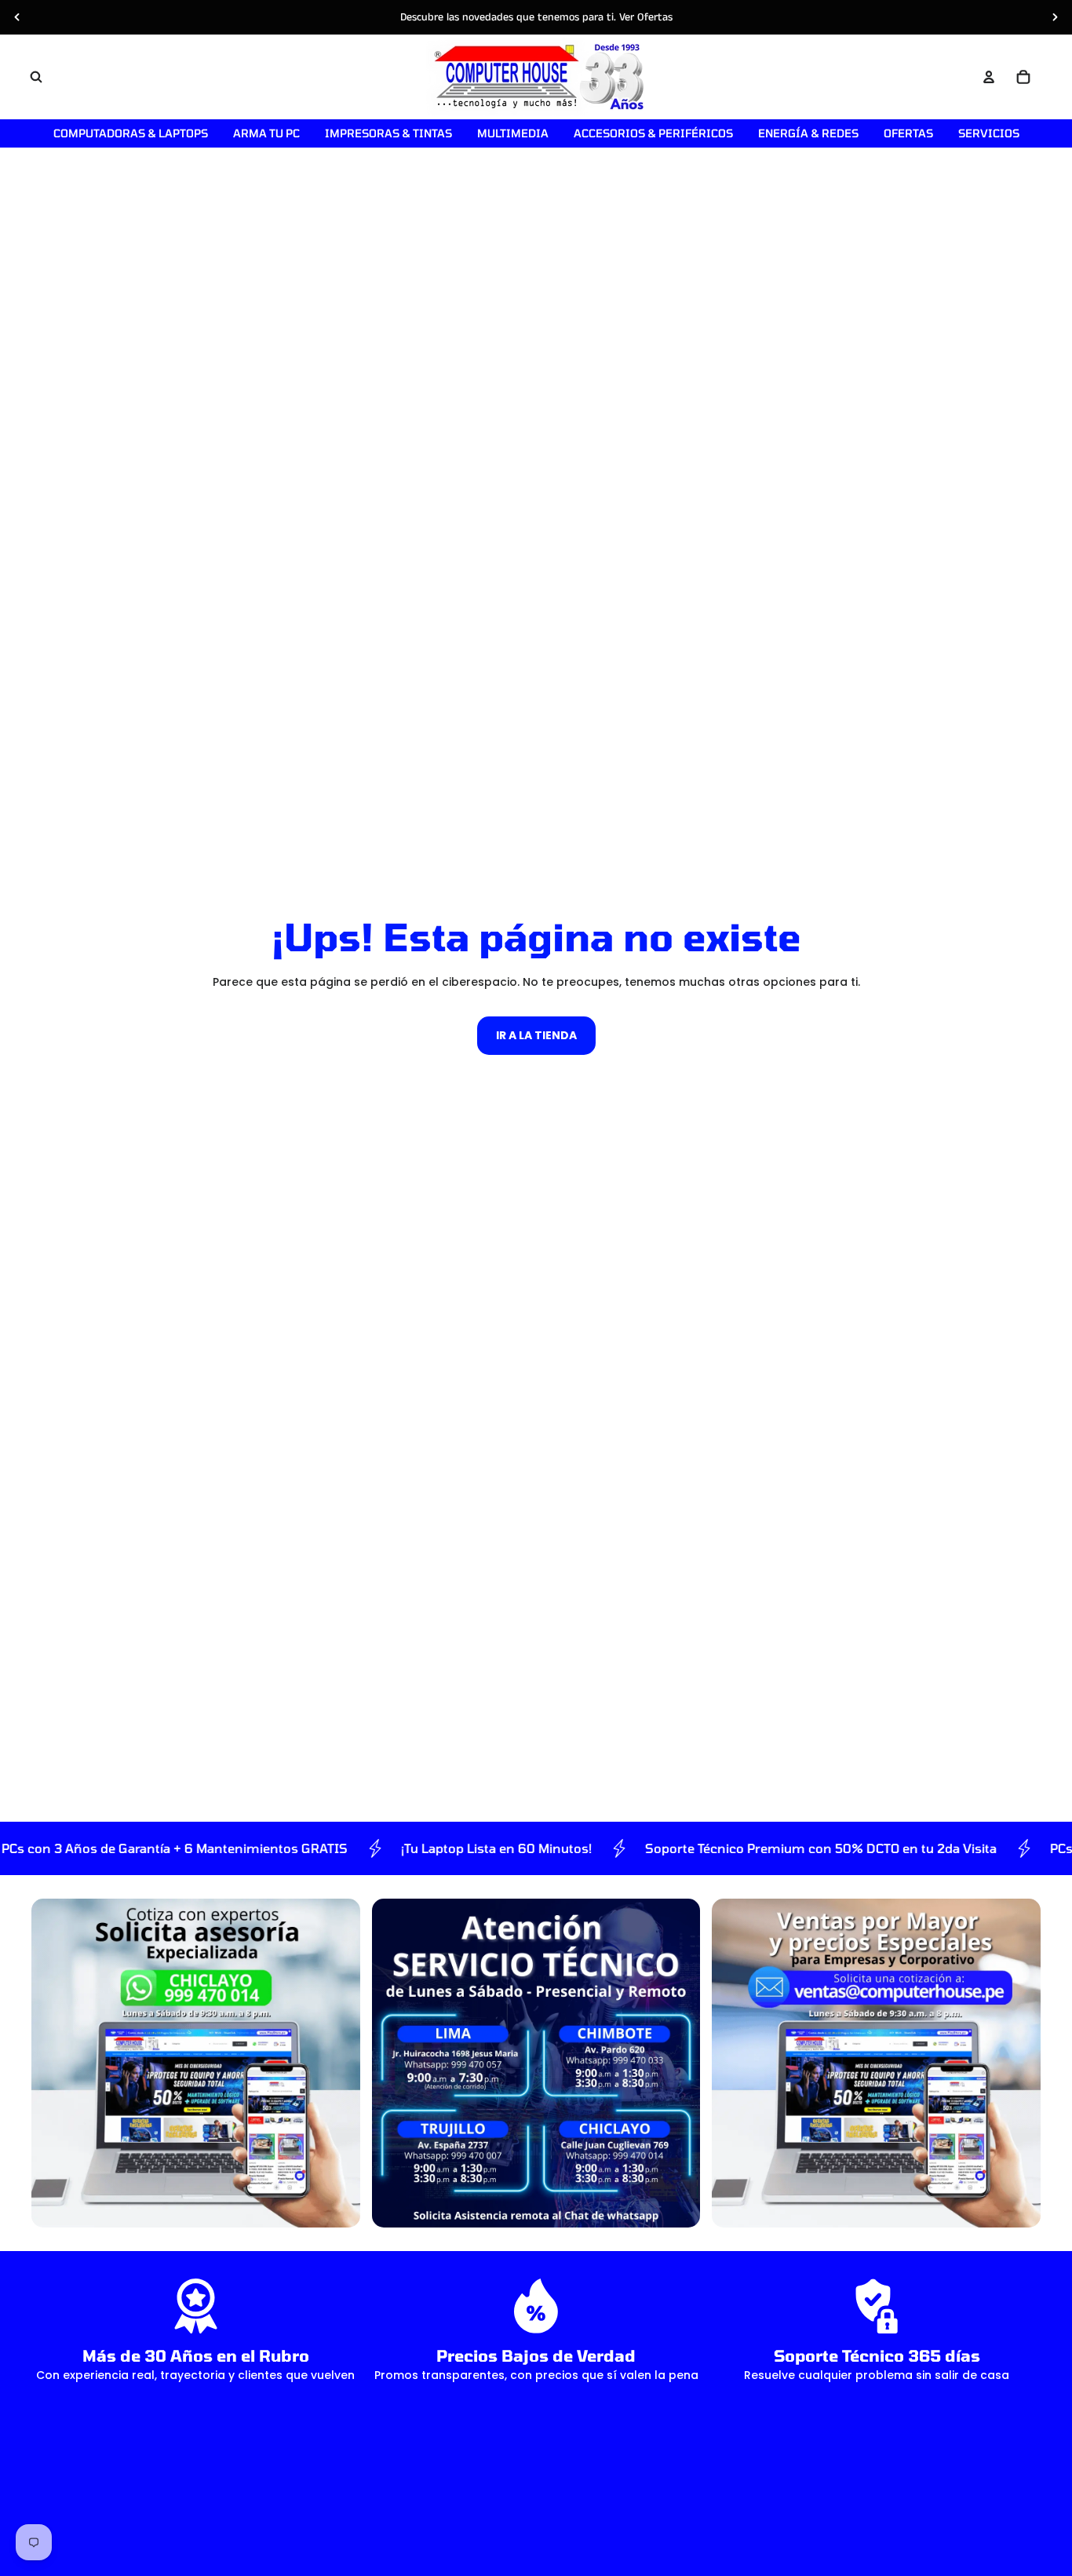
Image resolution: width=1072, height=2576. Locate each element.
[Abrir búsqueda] (36, 77)
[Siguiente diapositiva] (1055, 17)
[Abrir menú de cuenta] (989, 77)
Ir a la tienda (536, 1035)
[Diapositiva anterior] (17, 17)
